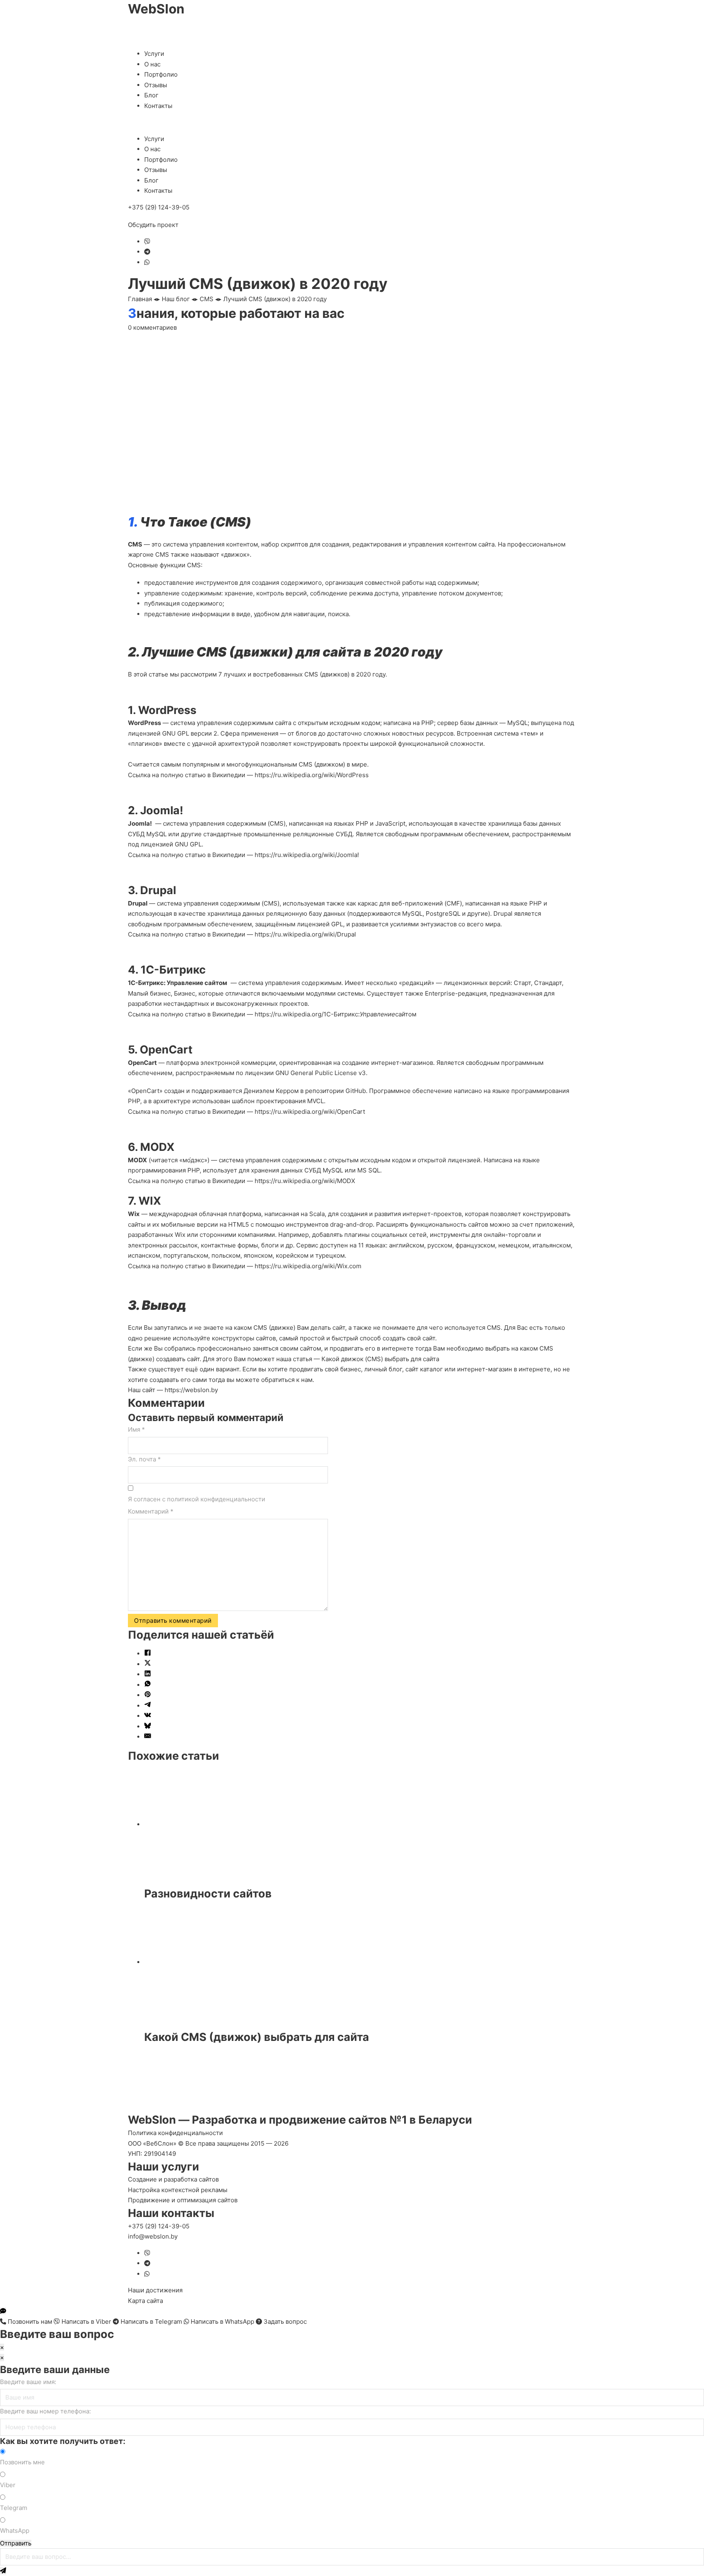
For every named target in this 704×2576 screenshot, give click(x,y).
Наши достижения (155, 2290)
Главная (140, 299)
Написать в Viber (86, 2321)
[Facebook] (148, 1654)
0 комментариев (152, 327)
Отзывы (156, 85)
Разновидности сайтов (208, 1894)
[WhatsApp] (148, 1685)
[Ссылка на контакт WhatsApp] (147, 262)
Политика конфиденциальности (175, 2133)
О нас (152, 64)
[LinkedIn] (148, 1674)
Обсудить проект (153, 225)
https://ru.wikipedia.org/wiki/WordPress (312, 775)
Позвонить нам (30, 2321)
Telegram (14, 2508)
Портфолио (161, 74)
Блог (151, 95)
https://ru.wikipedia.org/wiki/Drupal (305, 934)
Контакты (158, 106)
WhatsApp (15, 2531)
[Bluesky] (148, 1727)
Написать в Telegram (151, 2321)
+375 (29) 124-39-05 (159, 207)
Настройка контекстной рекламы (178, 2190)
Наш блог (176, 299)
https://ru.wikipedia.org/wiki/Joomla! (307, 855)
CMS (207, 299)
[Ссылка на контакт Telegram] (147, 252)
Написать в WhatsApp (222, 2321)
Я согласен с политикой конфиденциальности (197, 1499)
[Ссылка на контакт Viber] (147, 241)
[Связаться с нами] (3, 2311)
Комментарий (151, 1511)
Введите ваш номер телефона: (45, 2411)
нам (307, 1380)
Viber (8, 2485)
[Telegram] (148, 1706)
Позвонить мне (22, 2462)
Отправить (16, 2543)
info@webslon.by (153, 2236)
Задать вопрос (284, 2321)
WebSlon (156, 9)
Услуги (154, 54)
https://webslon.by (191, 1390)
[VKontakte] (148, 1716)
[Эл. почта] (148, 1737)
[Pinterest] (148, 1695)
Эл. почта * (144, 1459)
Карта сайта (145, 2301)
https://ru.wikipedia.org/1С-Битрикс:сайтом (335, 1014)
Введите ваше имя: (28, 2382)
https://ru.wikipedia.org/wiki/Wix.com (308, 1266)
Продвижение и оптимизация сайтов (183, 2200)
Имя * (136, 1429)
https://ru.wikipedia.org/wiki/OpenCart (310, 1112)
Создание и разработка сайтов (173, 2179)
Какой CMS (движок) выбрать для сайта (257, 2037)
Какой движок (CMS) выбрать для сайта (380, 1359)
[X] (148, 1664)
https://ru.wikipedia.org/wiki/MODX (305, 1181)
